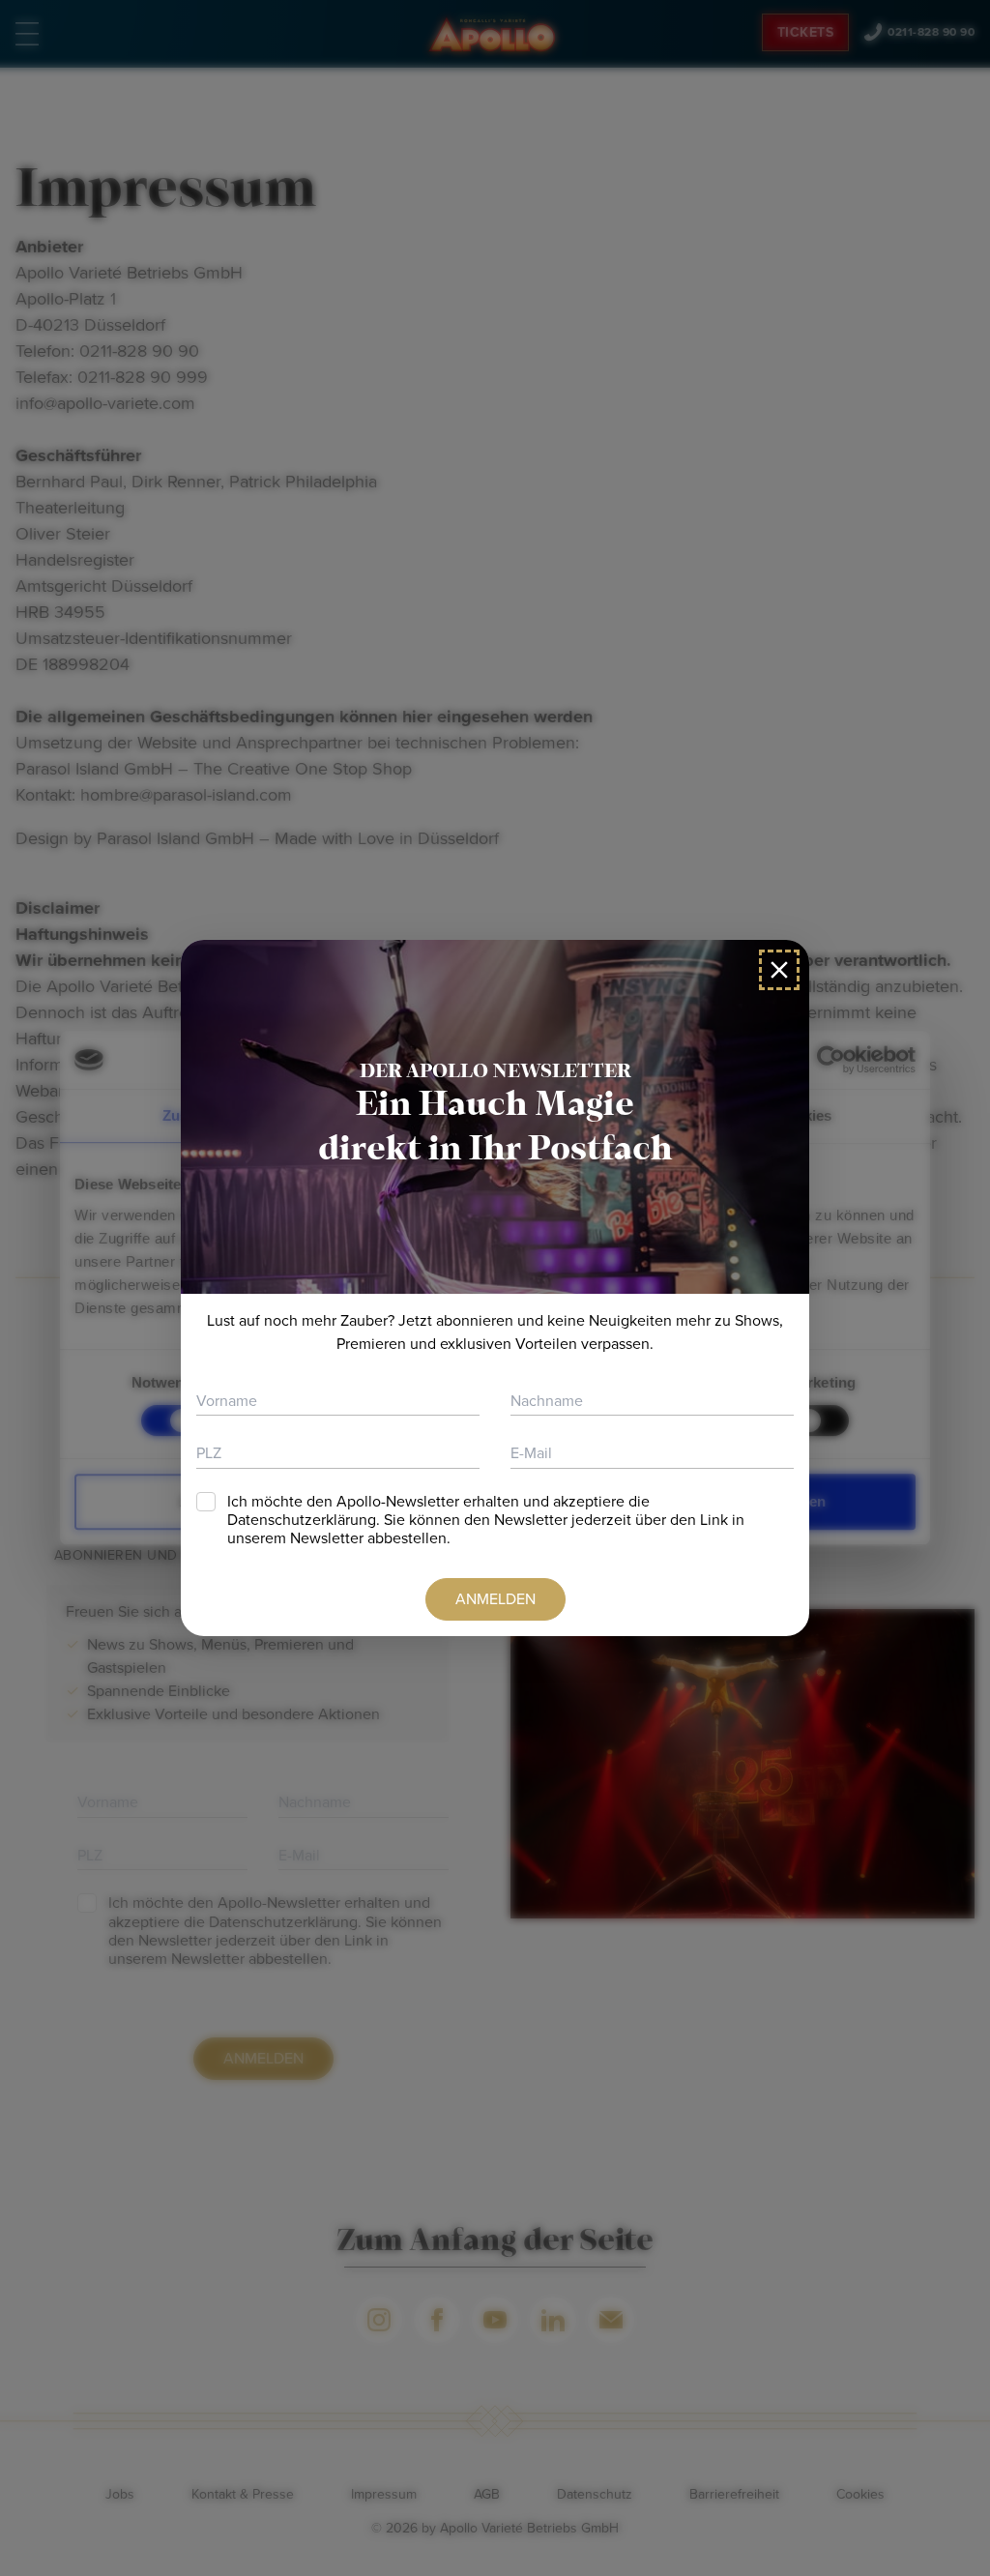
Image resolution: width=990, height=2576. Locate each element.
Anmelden (495, 1599)
